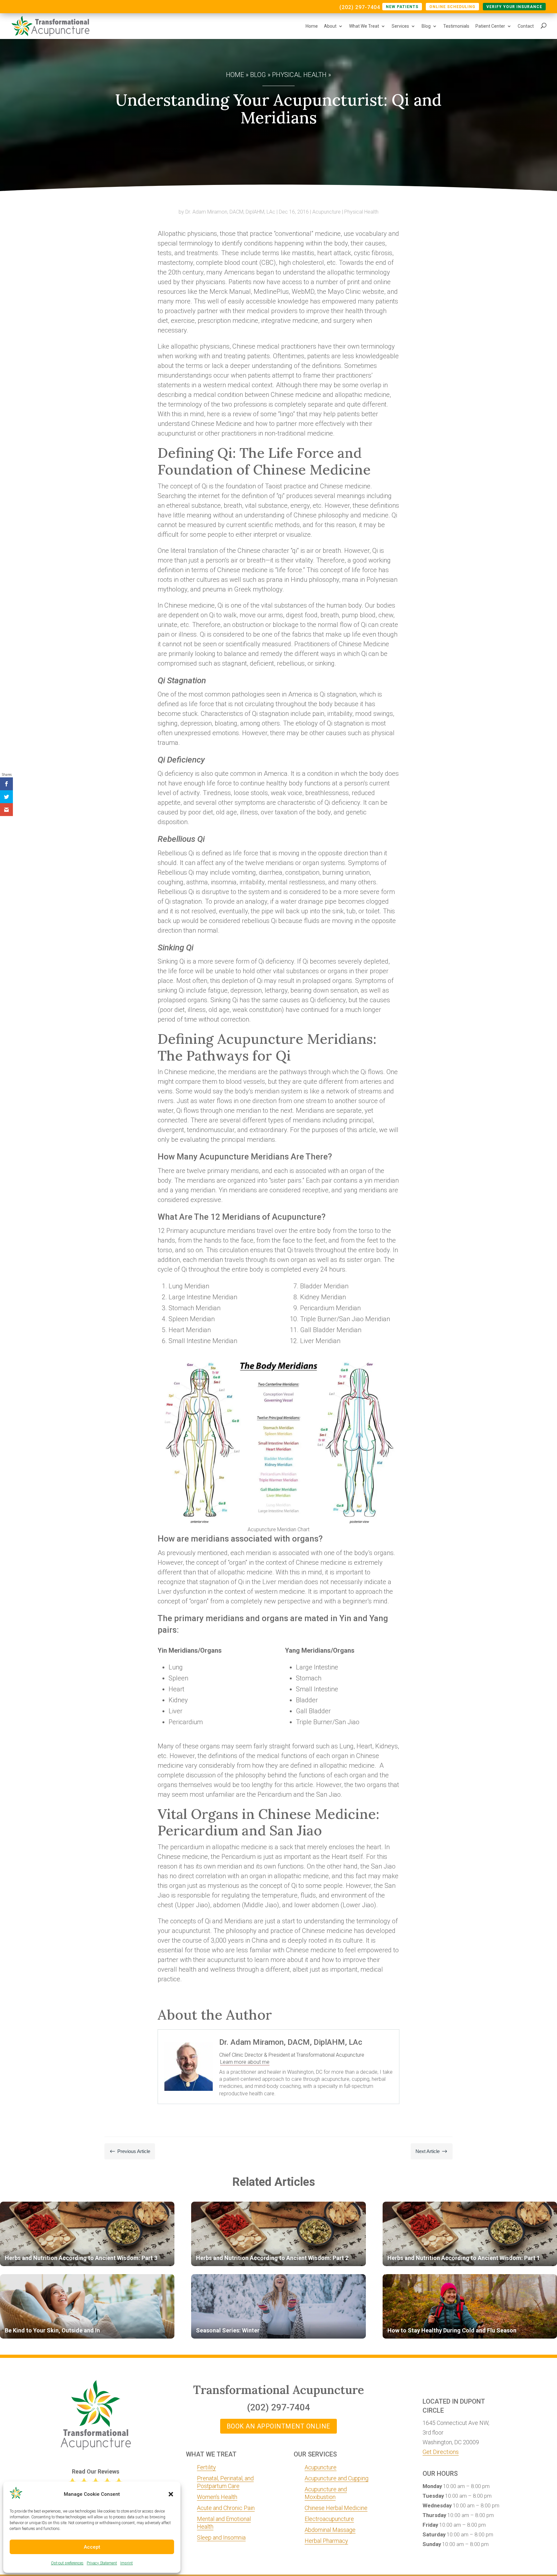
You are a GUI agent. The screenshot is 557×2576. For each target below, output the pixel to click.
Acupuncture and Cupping (337, 2478)
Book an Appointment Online (278, 2426)
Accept (92, 2547)
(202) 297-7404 (360, 8)
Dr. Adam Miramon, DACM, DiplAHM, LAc (230, 212)
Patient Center (490, 26)
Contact (526, 26)
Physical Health (299, 75)
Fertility (206, 2467)
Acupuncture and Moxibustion (326, 2493)
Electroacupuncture (329, 2519)
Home (312, 26)
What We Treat (364, 26)
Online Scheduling (452, 7)
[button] (171, 2494)
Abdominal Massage (330, 2530)
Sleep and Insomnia (221, 2538)
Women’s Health (217, 2497)
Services (400, 26)
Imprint (127, 2563)
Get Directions (441, 2452)
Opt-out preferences (67, 2563)
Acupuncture (327, 212)
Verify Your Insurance (514, 7)
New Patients (402, 7)
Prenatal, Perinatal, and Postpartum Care (225, 2482)
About (330, 26)
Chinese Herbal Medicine (336, 2508)
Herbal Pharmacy (326, 2541)
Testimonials (456, 26)
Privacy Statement (102, 2563)
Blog (426, 26)
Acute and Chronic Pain (226, 2508)
